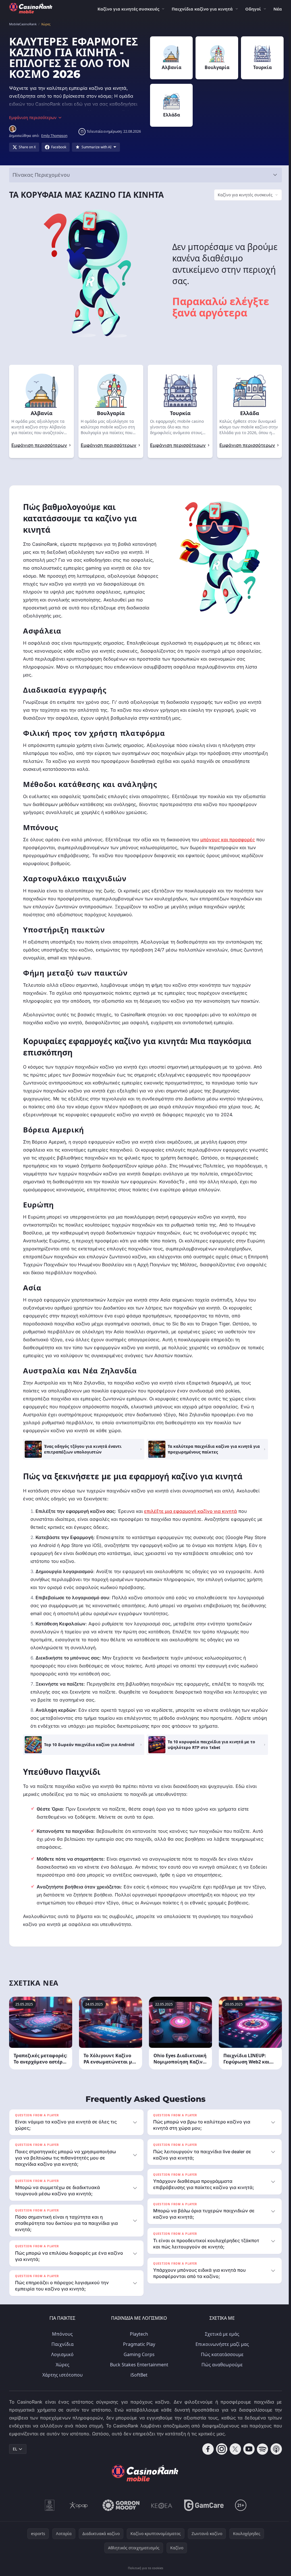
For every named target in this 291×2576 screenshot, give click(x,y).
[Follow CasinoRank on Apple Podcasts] (274, 2449)
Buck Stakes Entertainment (138, 2365)
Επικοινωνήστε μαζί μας (221, 2344)
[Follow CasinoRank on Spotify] (260, 2449)
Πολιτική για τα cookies (144, 2568)
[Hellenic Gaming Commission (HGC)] (48, 2505)
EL (15, 2449)
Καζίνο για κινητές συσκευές (128, 9)
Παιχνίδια (61, 2344)
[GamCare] (203, 2505)
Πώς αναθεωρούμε (221, 2365)
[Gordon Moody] (120, 2505)
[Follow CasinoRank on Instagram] (219, 2449)
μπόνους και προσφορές (228, 840)
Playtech (138, 2334)
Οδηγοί (253, 9)
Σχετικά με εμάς (221, 2334)
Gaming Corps (138, 2354)
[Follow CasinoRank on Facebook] (206, 2449)
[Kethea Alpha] (161, 2505)
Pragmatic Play (138, 2344)
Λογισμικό (61, 2354)
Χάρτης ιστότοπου (61, 2375)
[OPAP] (77, 2505)
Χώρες (61, 2365)
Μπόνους (61, 2334)
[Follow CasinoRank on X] (233, 2449)
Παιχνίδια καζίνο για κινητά (202, 9)
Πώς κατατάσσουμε (221, 2354)
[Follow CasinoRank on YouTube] (247, 2449)
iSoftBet (138, 2375)
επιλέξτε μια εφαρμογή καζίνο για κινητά (191, 1511)
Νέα (278, 9)
